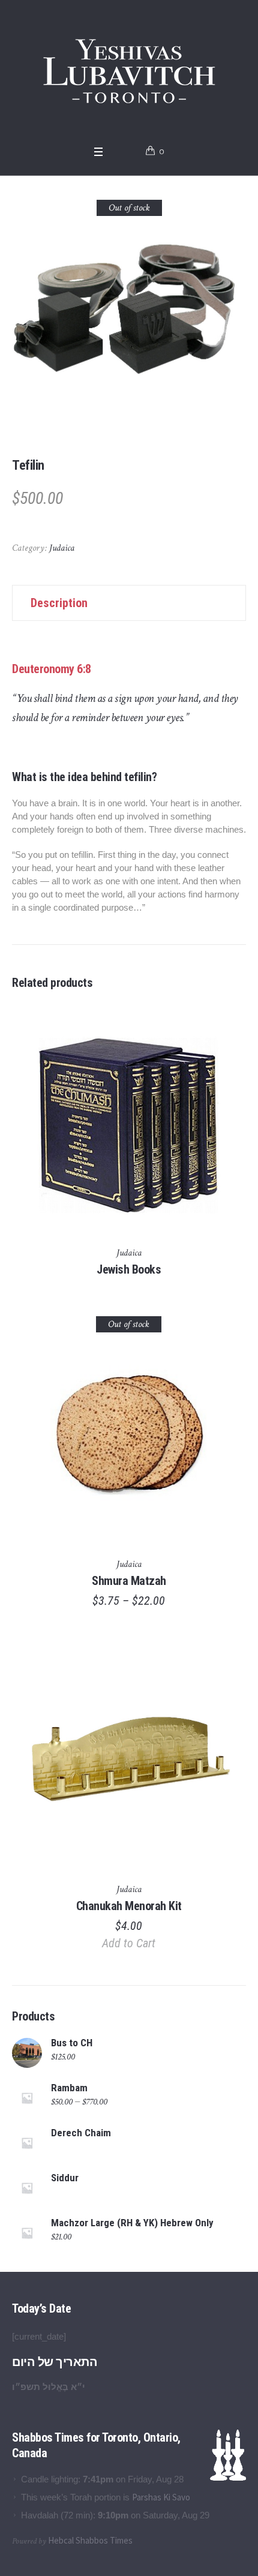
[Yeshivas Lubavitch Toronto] (129, 70)
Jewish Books (129, 1269)
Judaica (62, 548)
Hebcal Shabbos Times (90, 2540)
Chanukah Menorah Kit (129, 1906)
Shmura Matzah (129, 1581)
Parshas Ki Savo (161, 2497)
